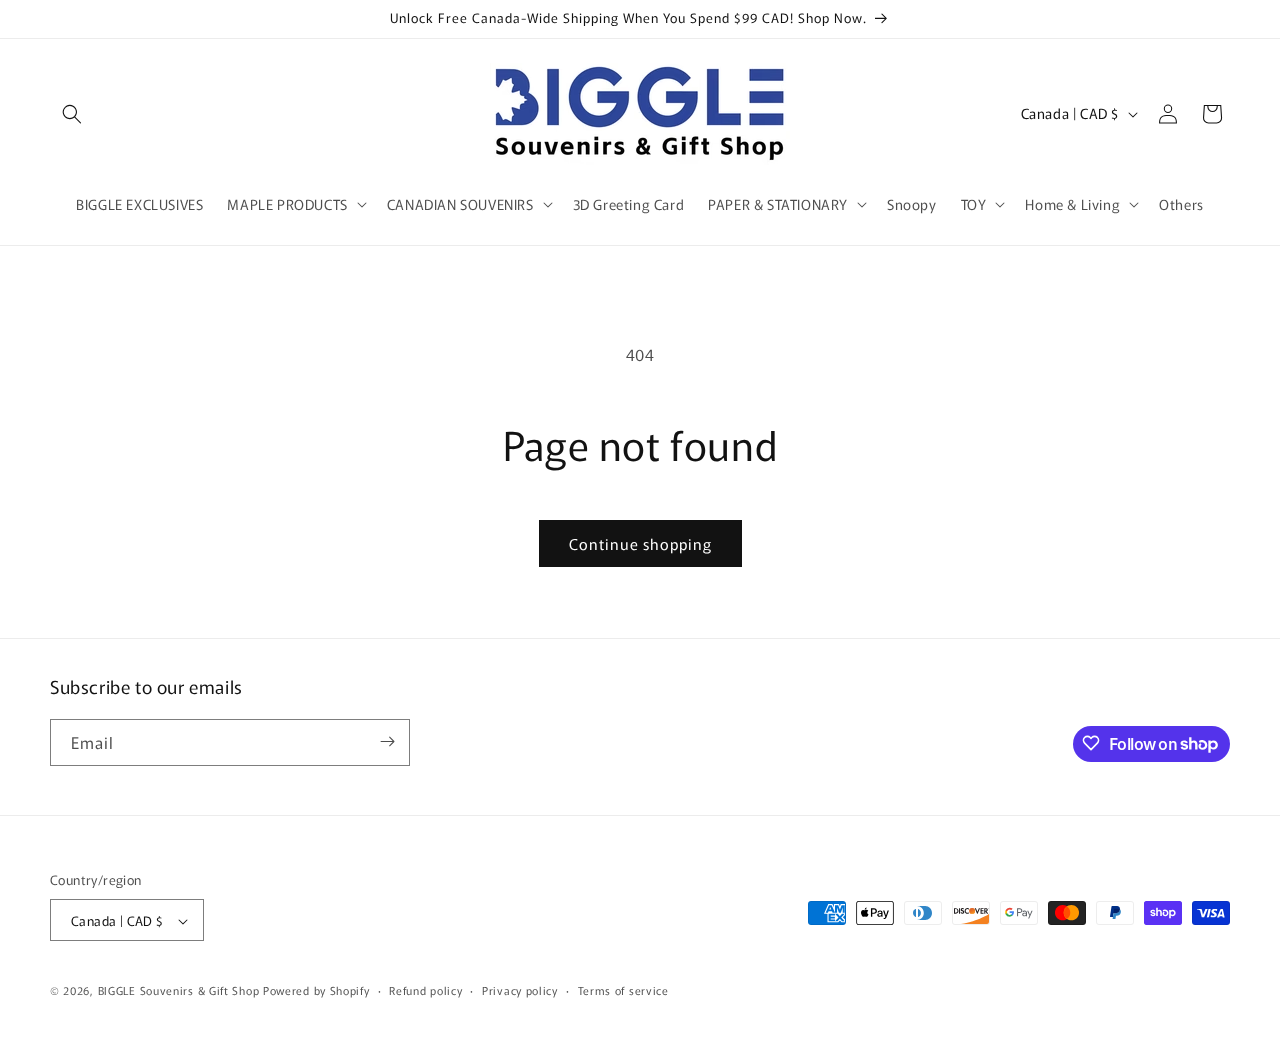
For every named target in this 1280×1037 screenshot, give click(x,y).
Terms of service (623, 990)
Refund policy (425, 990)
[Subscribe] (387, 741)
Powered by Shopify (316, 991)
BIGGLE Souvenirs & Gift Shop (179, 991)
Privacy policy (520, 990)
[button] (72, 114)
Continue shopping (640, 543)
